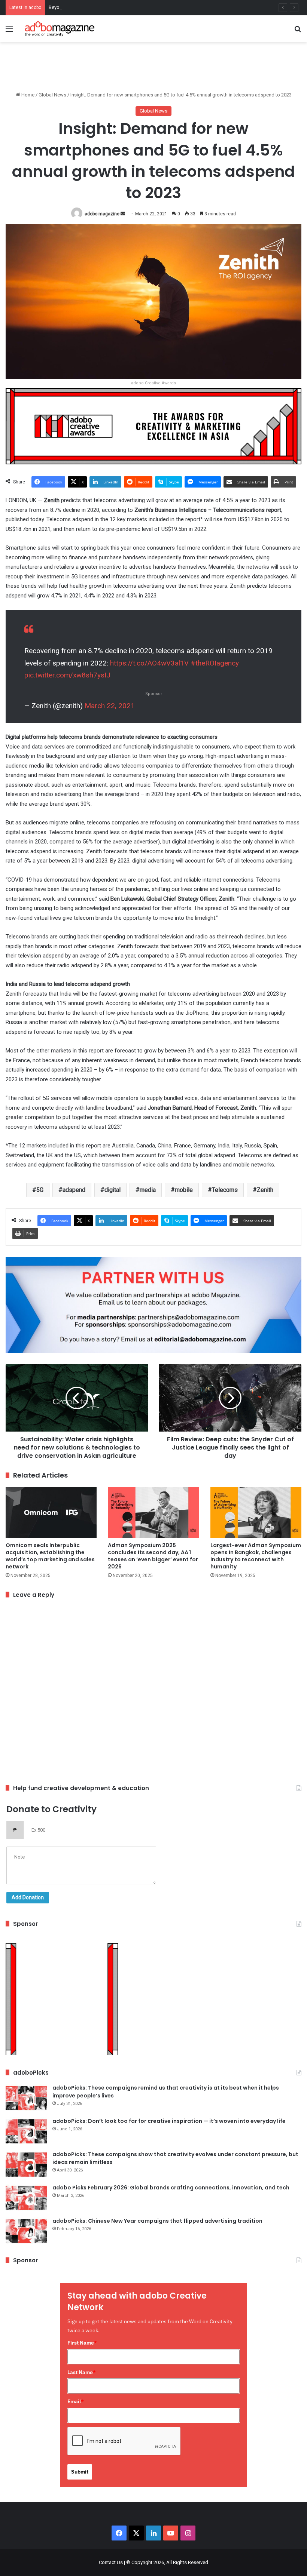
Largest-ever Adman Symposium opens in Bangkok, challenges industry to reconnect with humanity (256, 1556)
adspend (74, 1190)
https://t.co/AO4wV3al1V (149, 663)
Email (76, 2401)
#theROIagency (215, 663)
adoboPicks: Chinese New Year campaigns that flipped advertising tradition (157, 2221)
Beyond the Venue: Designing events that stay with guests (111, 7)
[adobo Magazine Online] (60, 29)
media (148, 1190)
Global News (52, 95)
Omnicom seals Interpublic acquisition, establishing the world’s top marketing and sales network (50, 1556)
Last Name (82, 2372)
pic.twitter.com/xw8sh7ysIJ (67, 675)
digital (113, 1190)
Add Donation (28, 1897)
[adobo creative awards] (153, 426)
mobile (184, 1190)
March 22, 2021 (110, 706)
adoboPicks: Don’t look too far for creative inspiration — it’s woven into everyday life (169, 2121)
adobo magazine (102, 214)
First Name (82, 2343)
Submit (80, 2472)
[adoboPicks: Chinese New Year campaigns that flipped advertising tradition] (26, 2231)
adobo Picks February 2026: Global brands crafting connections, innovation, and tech (171, 2188)
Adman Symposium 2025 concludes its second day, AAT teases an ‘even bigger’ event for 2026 (153, 1556)
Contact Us (111, 2562)
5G (40, 1190)
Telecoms (225, 1190)
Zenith (265, 1190)
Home (27, 95)
